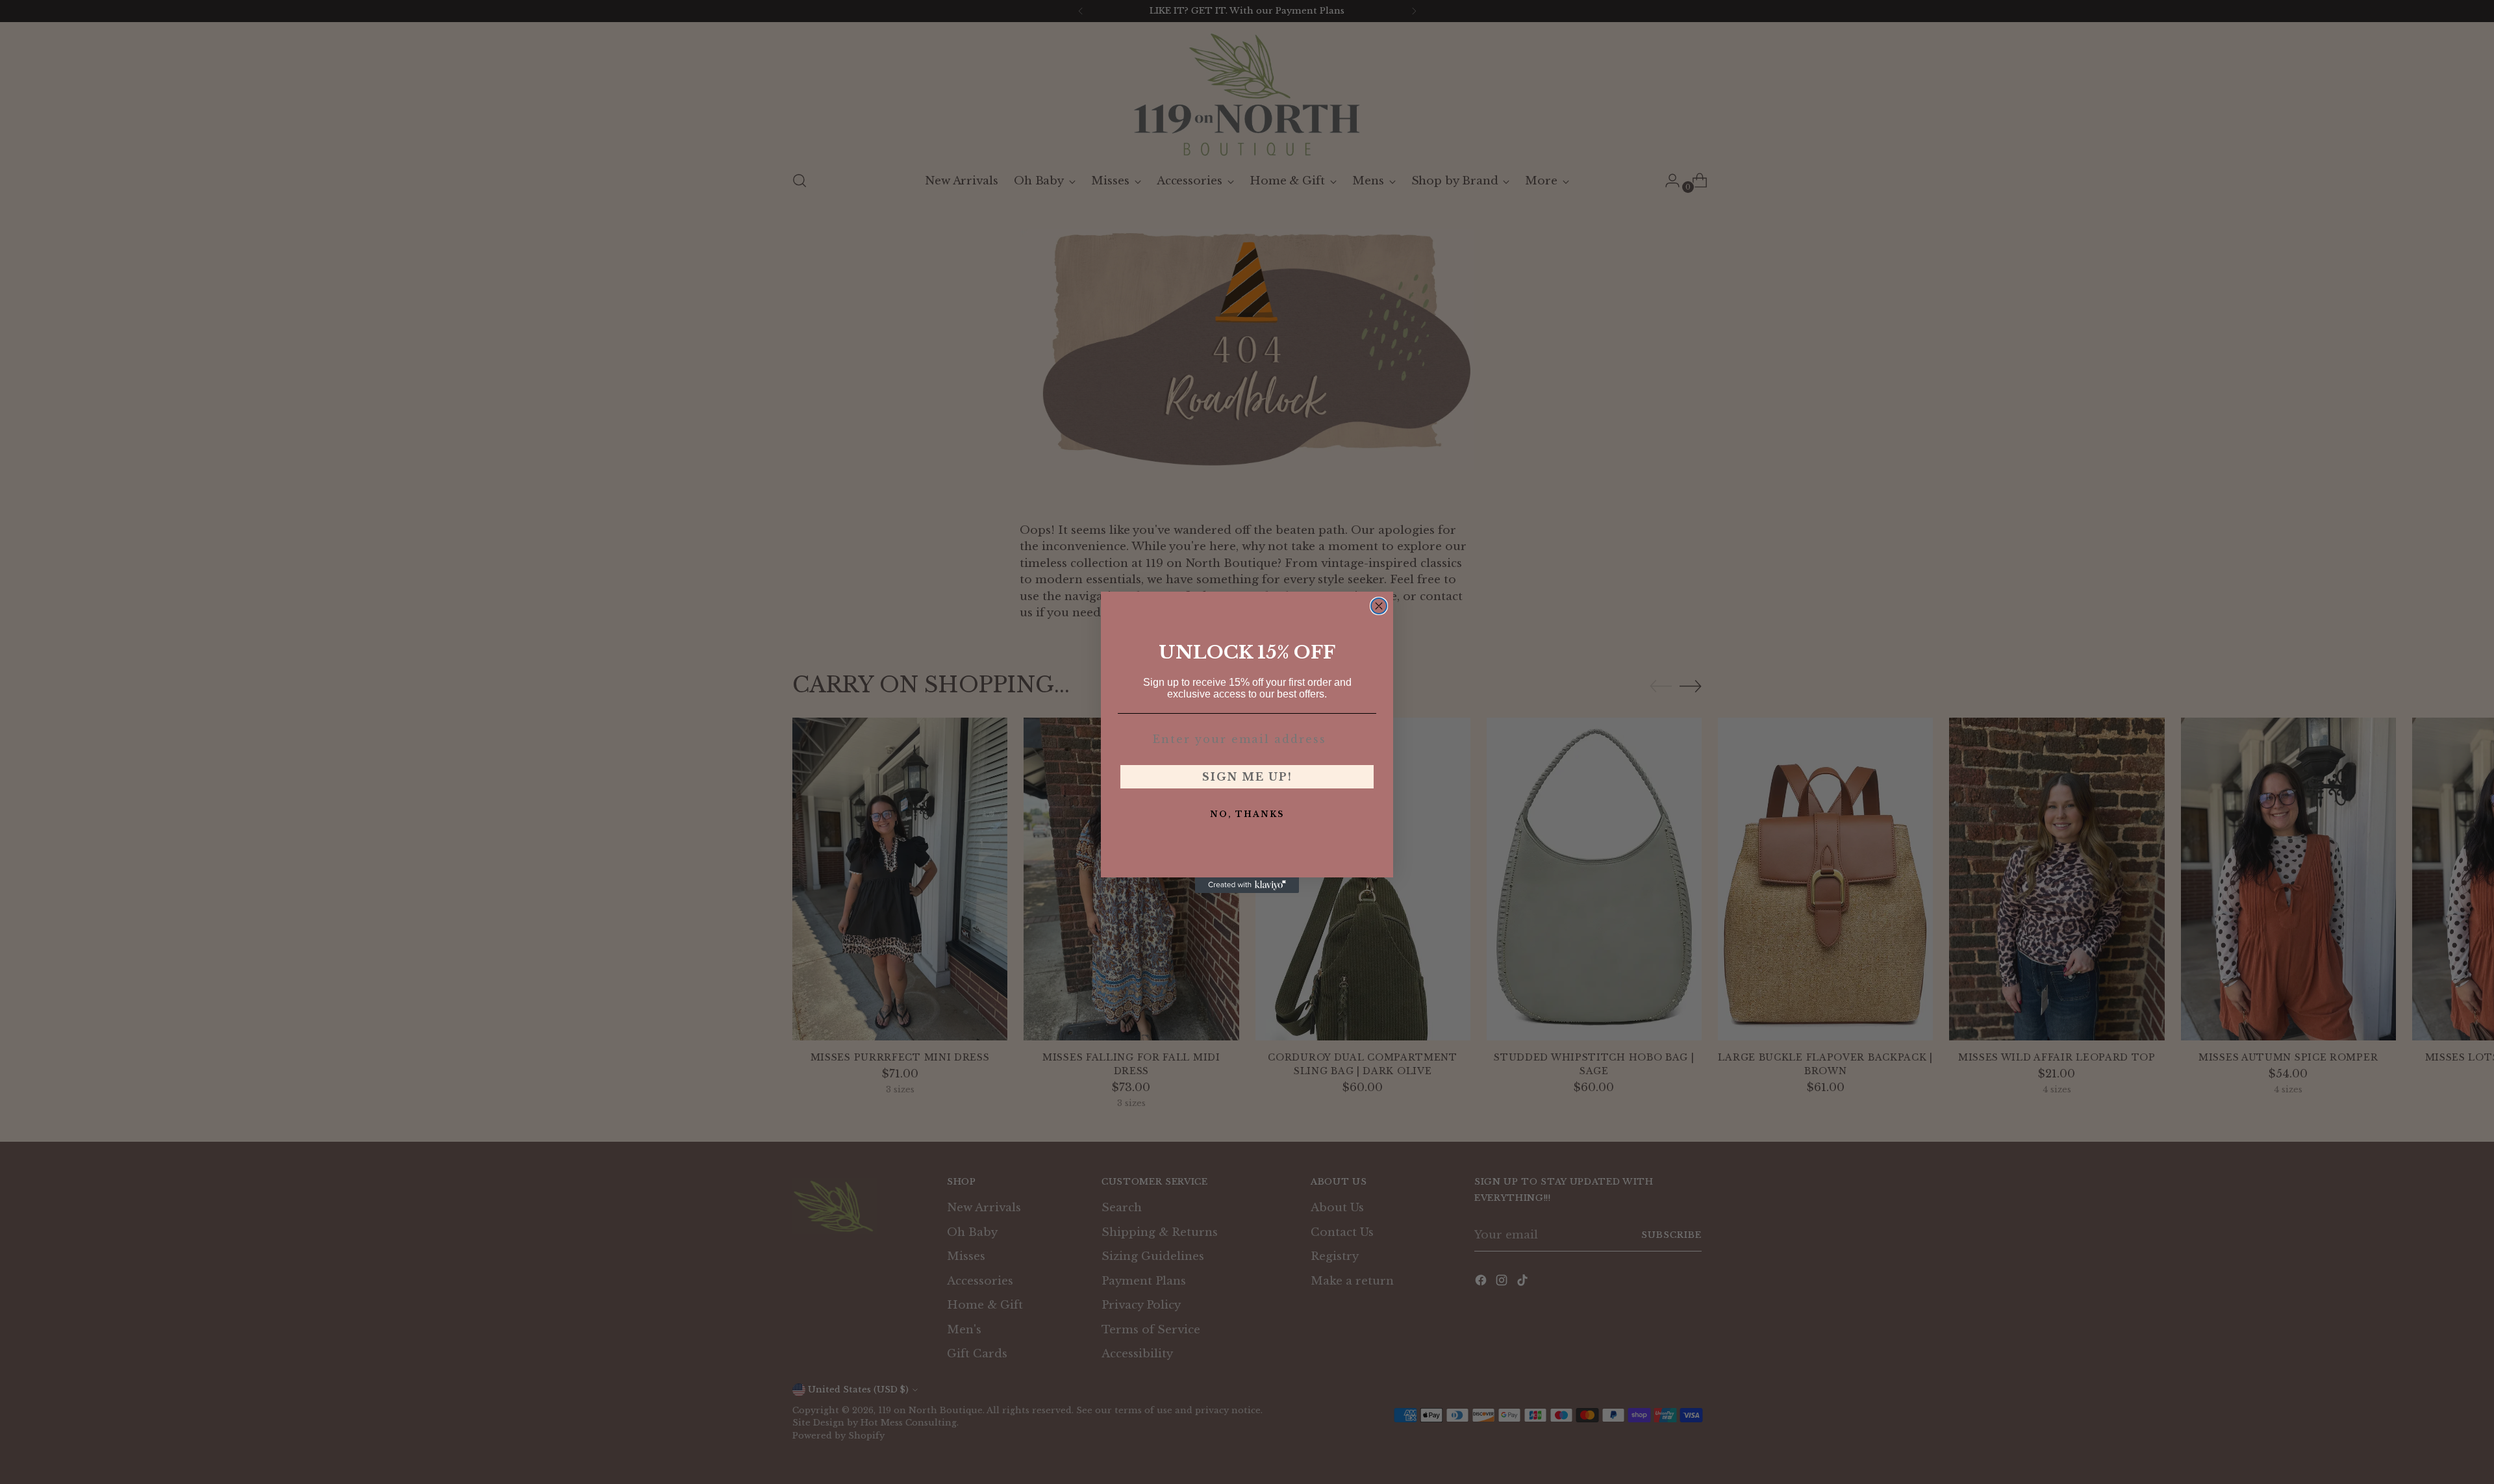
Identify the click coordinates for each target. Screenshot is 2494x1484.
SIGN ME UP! (1247, 777)
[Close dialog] (1379, 606)
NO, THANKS (1247, 814)
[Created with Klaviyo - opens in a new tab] (1247, 885)
